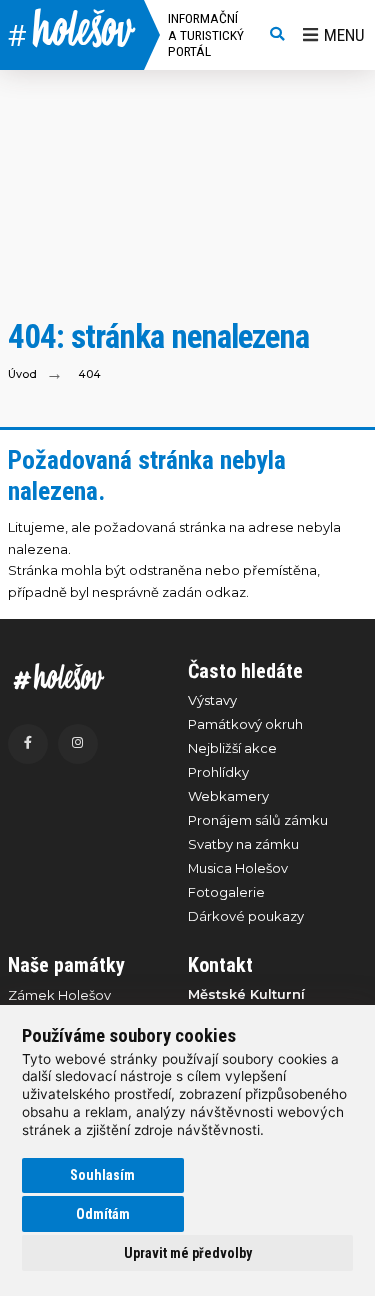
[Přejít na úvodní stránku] (88, 676)
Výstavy (212, 700)
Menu (344, 35)
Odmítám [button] (103, 1214)
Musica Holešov (238, 868)
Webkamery (228, 796)
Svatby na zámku (243, 844)
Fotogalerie (226, 892)
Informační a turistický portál (206, 34)
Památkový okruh (245, 724)
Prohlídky (218, 772)
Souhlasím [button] (102, 1175)
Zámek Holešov (59, 995)
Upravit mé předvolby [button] (188, 1253)
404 (89, 374)
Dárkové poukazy (246, 916)
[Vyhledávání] (277, 35)
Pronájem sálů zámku (258, 820)
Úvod (22, 374)
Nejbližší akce (232, 748)
